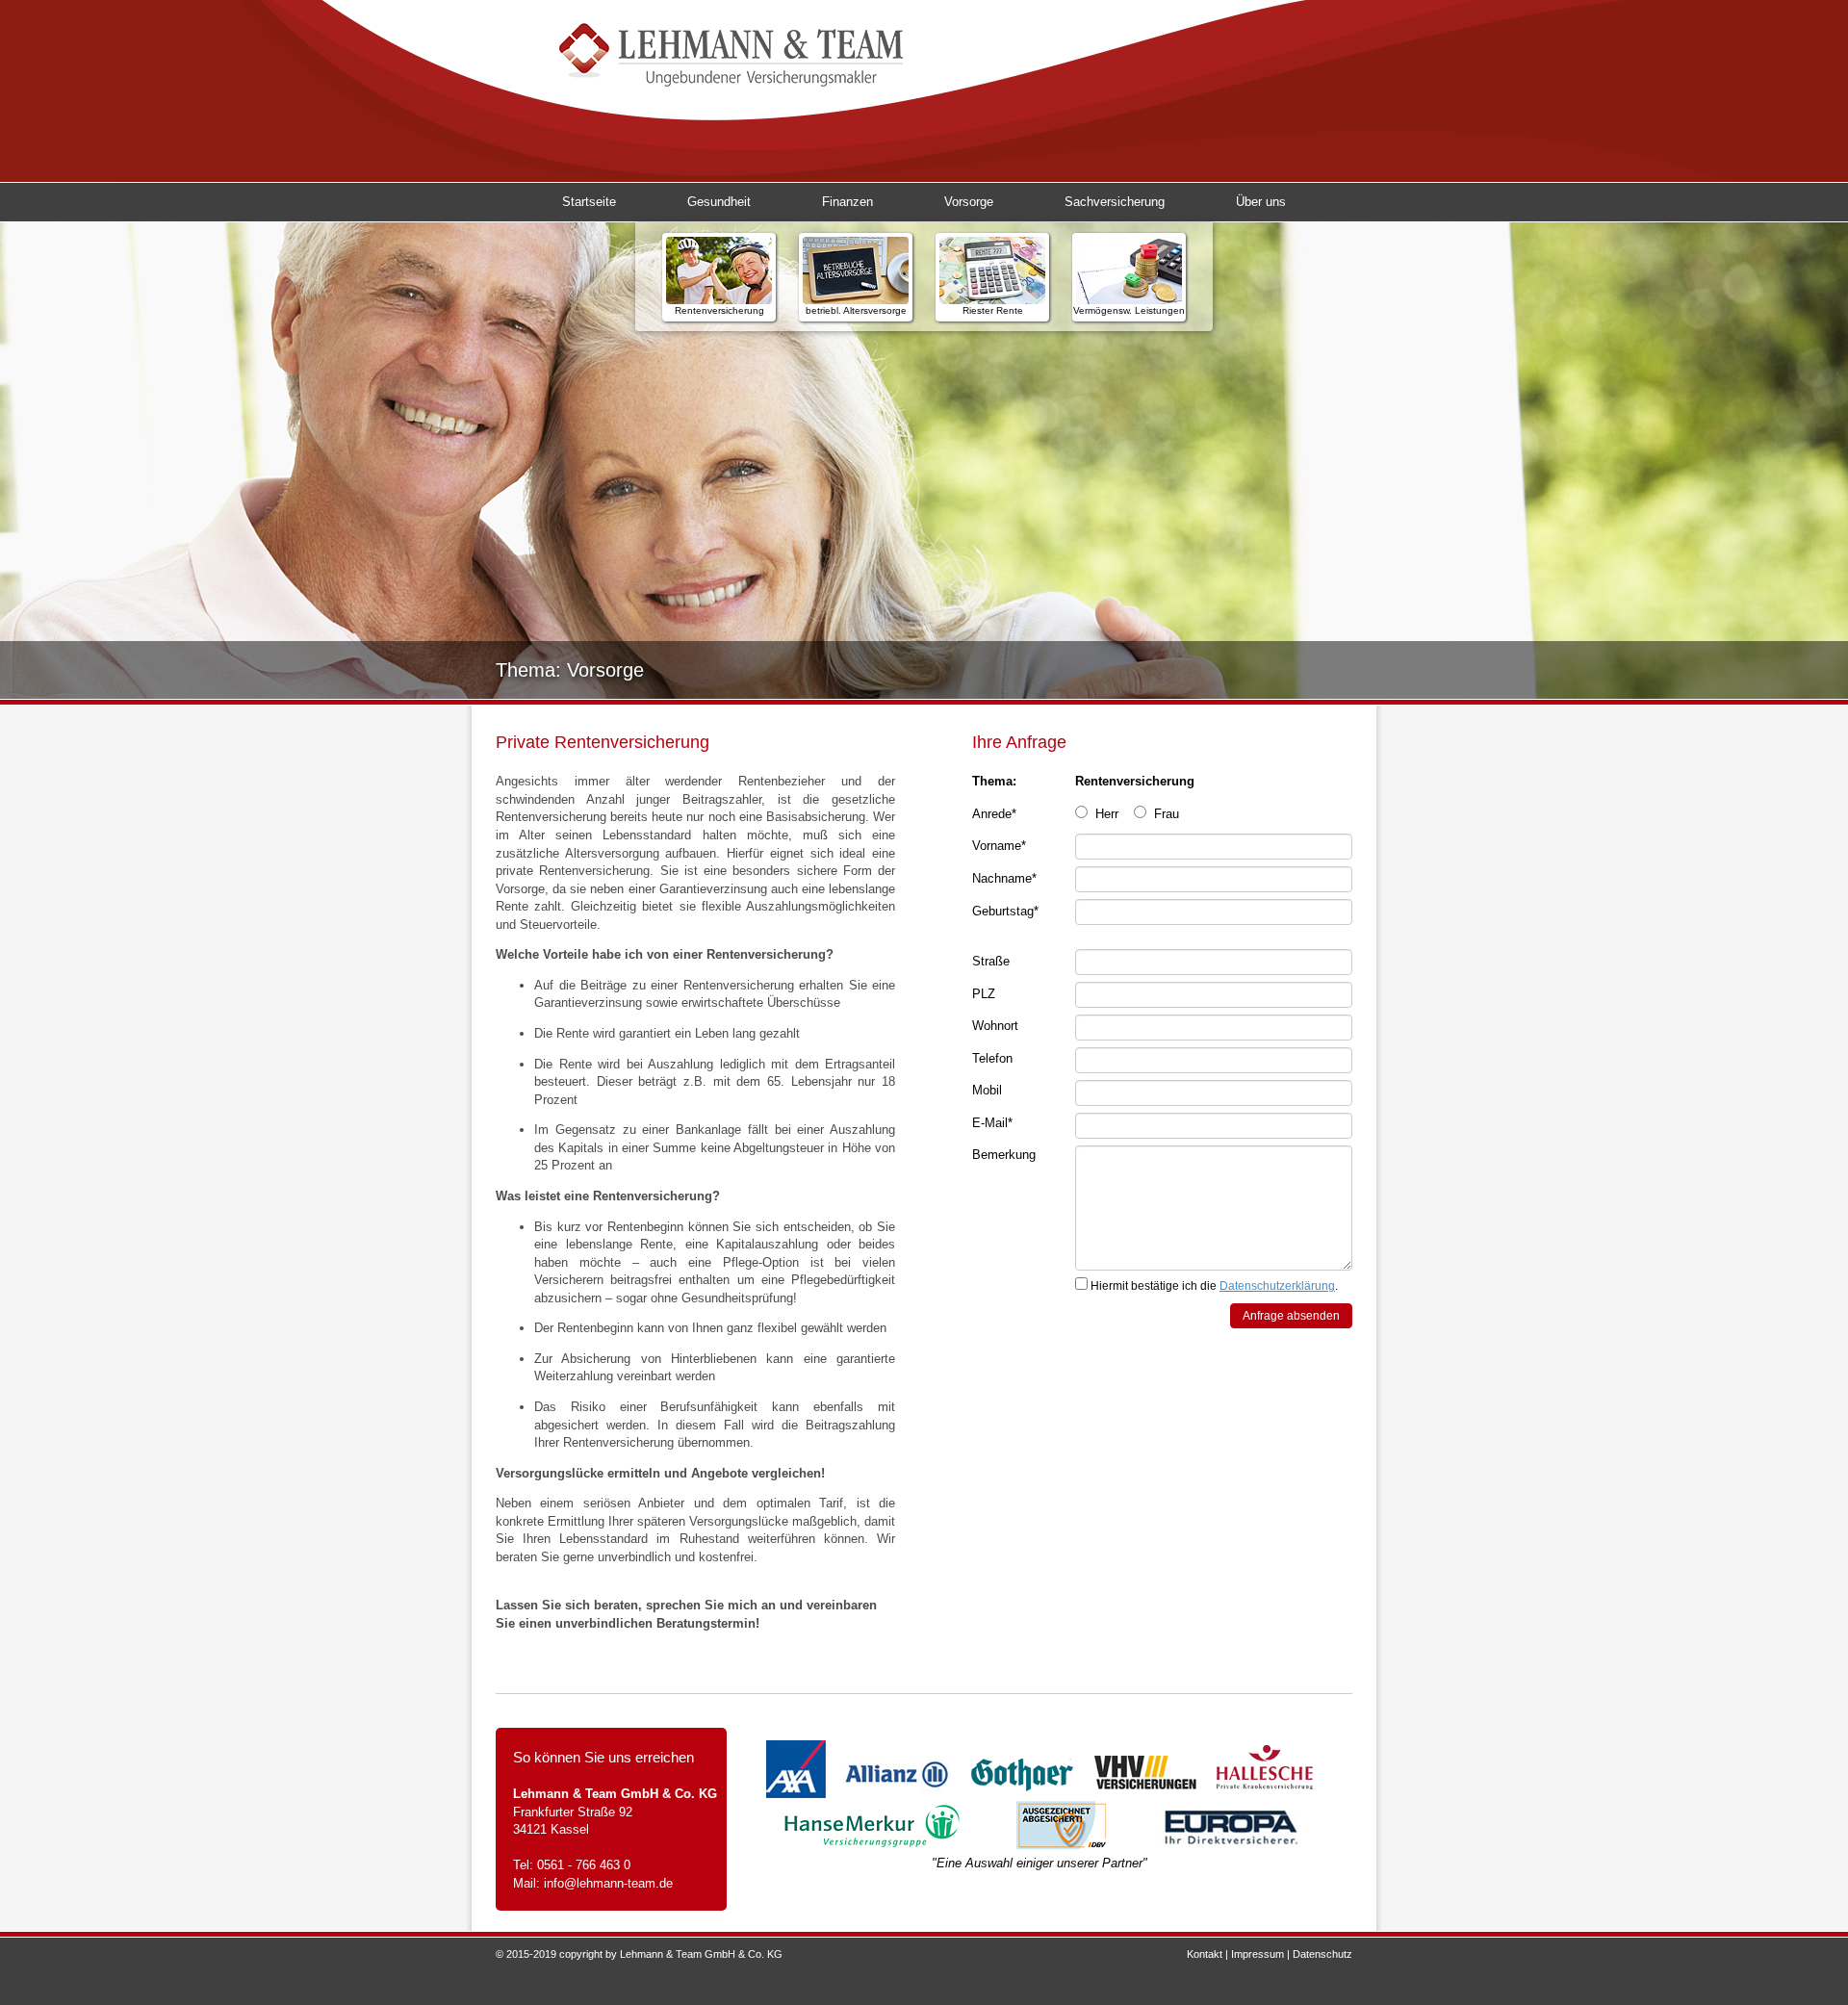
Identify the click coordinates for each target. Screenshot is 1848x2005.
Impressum (1258, 1954)
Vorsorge (969, 202)
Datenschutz (1322, 1954)
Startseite (589, 202)
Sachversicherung (1115, 202)
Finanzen (847, 202)
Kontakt (1205, 1954)
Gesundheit (719, 202)
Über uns (1261, 202)
